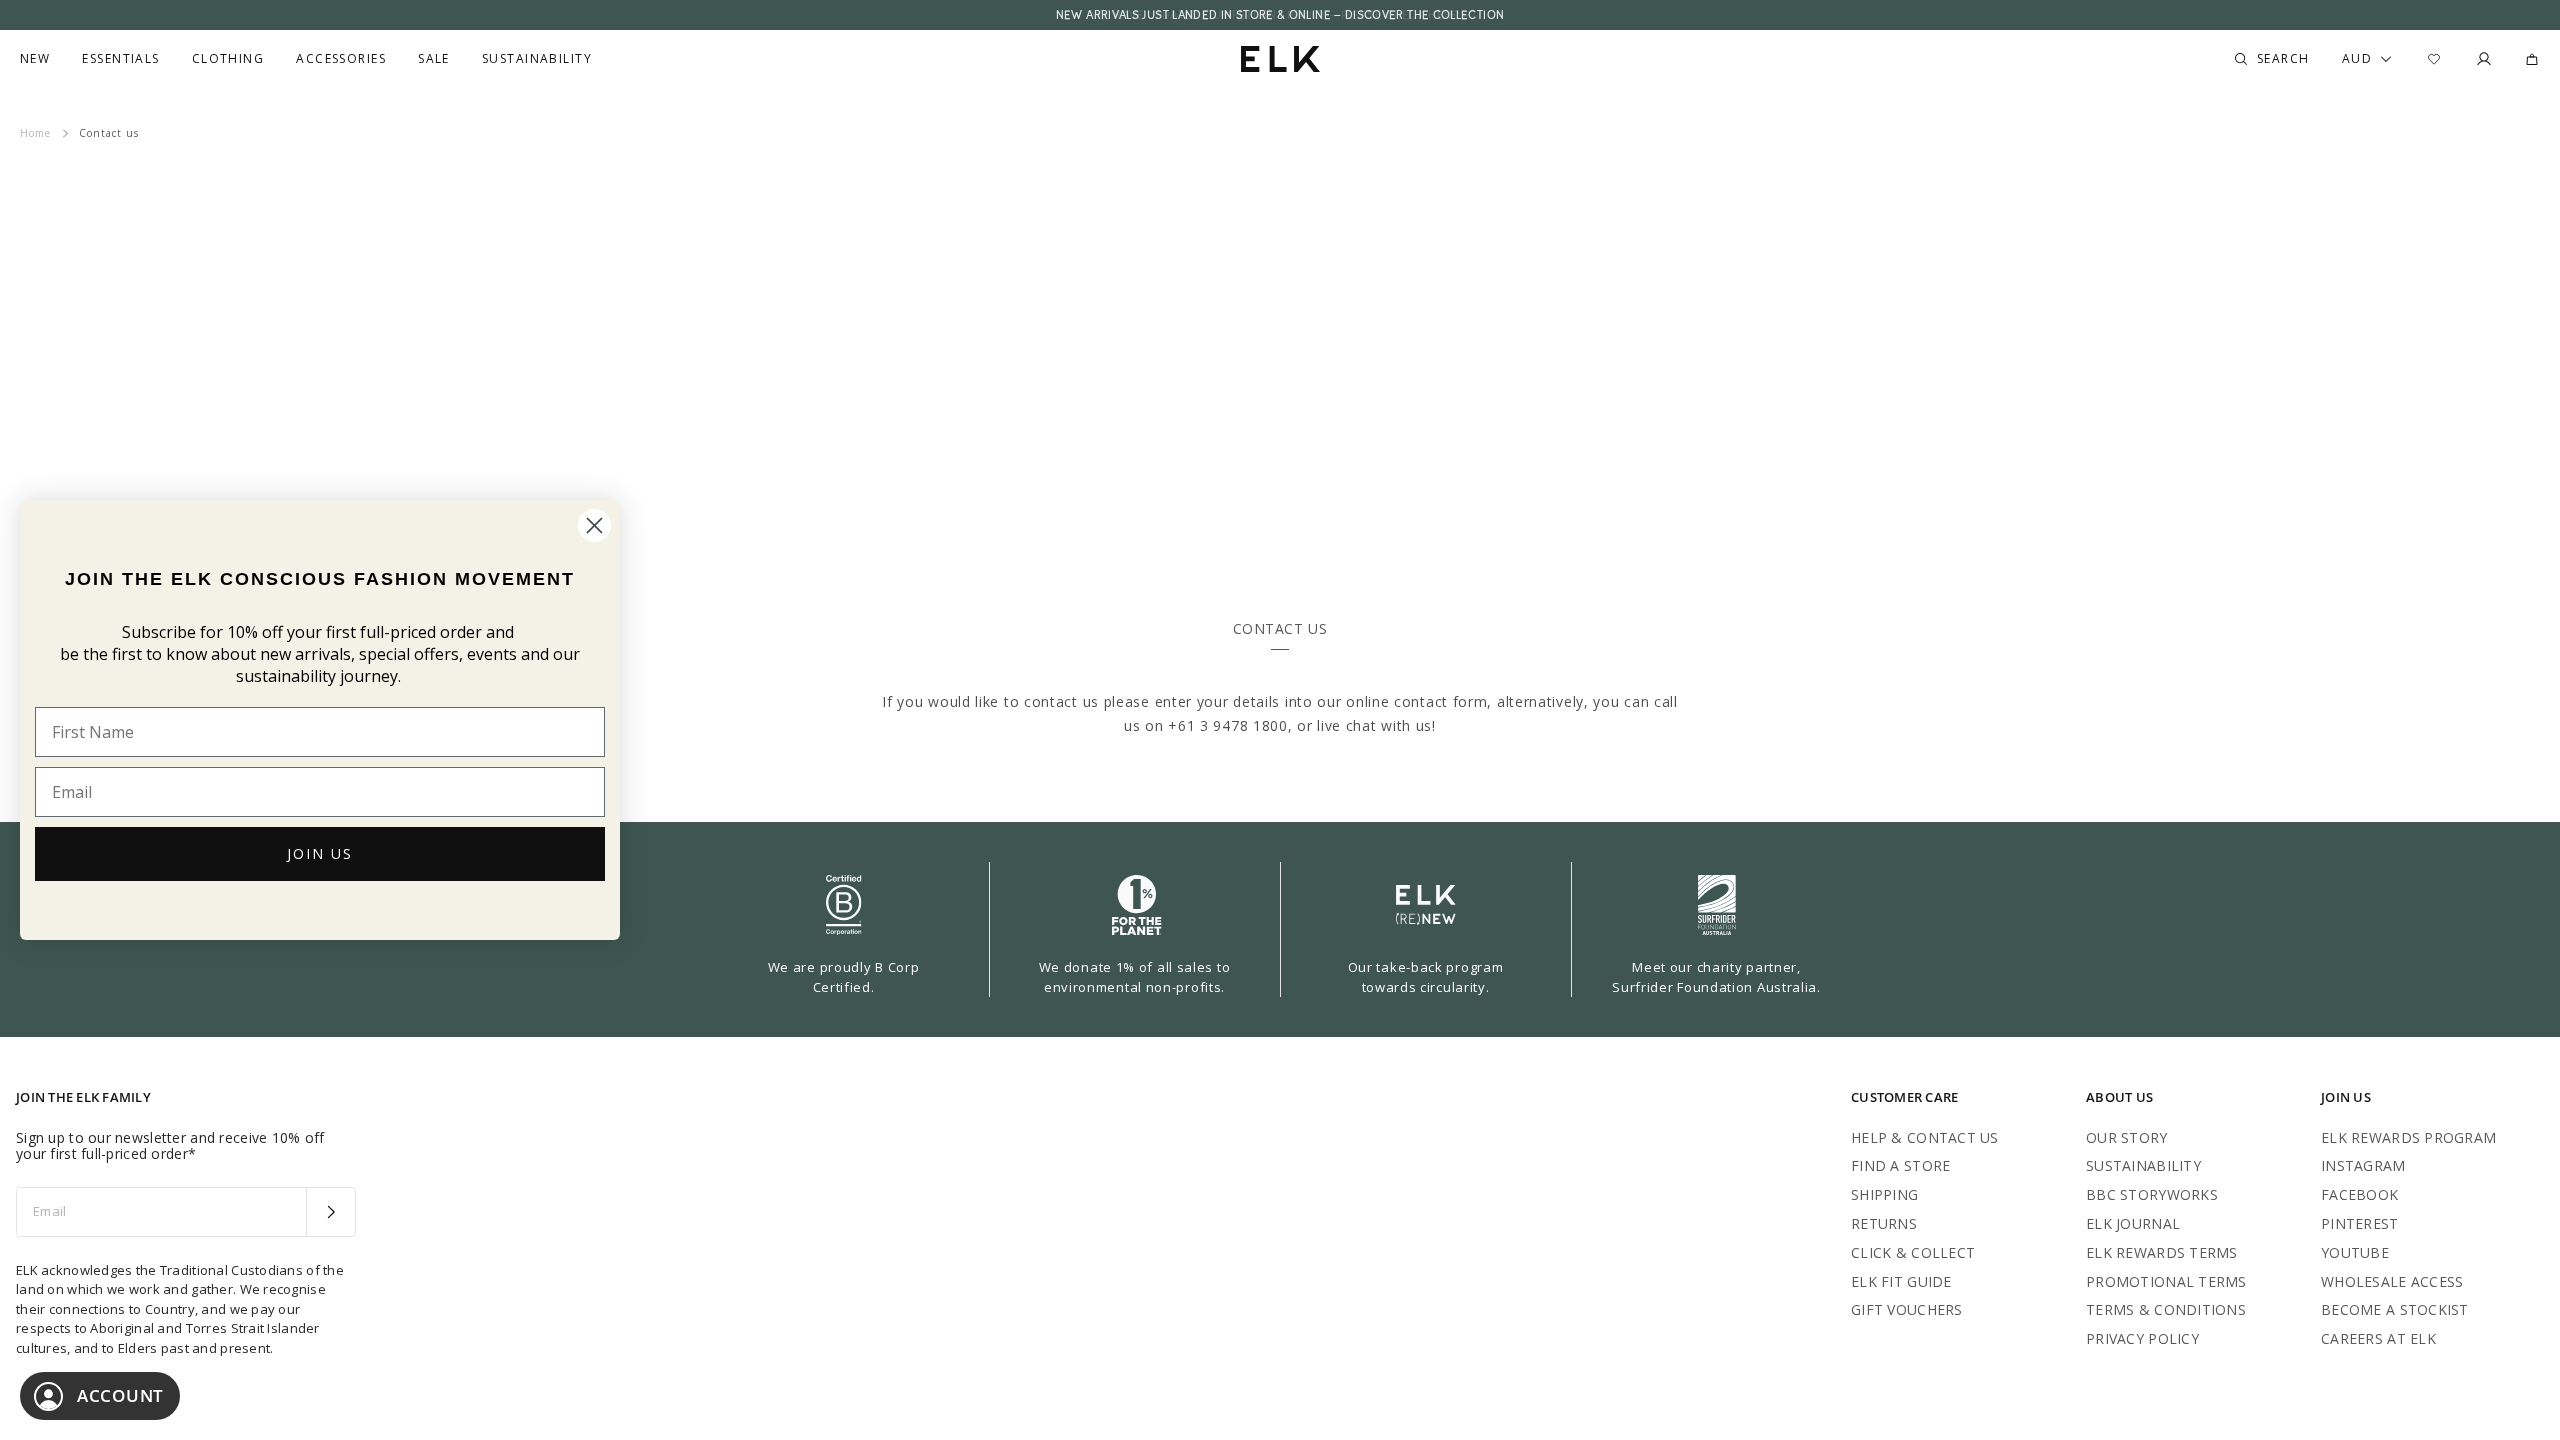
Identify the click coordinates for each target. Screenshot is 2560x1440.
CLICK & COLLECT (1913, 1252)
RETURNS (1884, 1223)
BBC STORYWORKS (2152, 1194)
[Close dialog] (594, 525)
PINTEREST (2360, 1223)
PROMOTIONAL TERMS (2166, 1281)
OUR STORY (2127, 1137)
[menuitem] (35, 59)
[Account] (2484, 59)
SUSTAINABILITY (2143, 1165)
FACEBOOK (2359, 1194)
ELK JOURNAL (2133, 1223)
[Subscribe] (330, 1212)
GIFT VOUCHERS (1907, 1309)
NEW (35, 59)
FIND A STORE (1900, 1165)
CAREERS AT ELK (2378, 1338)
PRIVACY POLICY (2142, 1338)
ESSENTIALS (120, 59)
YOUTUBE (2355, 1252)
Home (35, 133)
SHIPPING (1884, 1194)
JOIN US (320, 853)
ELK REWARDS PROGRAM (2408, 1137)
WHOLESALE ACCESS (2392, 1281)
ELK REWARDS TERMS (2162, 1252)
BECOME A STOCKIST (2395, 1309)
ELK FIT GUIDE (1901, 1281)
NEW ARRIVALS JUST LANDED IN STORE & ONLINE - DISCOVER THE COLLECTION (1280, 15)
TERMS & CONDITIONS (2166, 1309)
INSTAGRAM (2363, 1165)
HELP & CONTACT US (1925, 1137)
